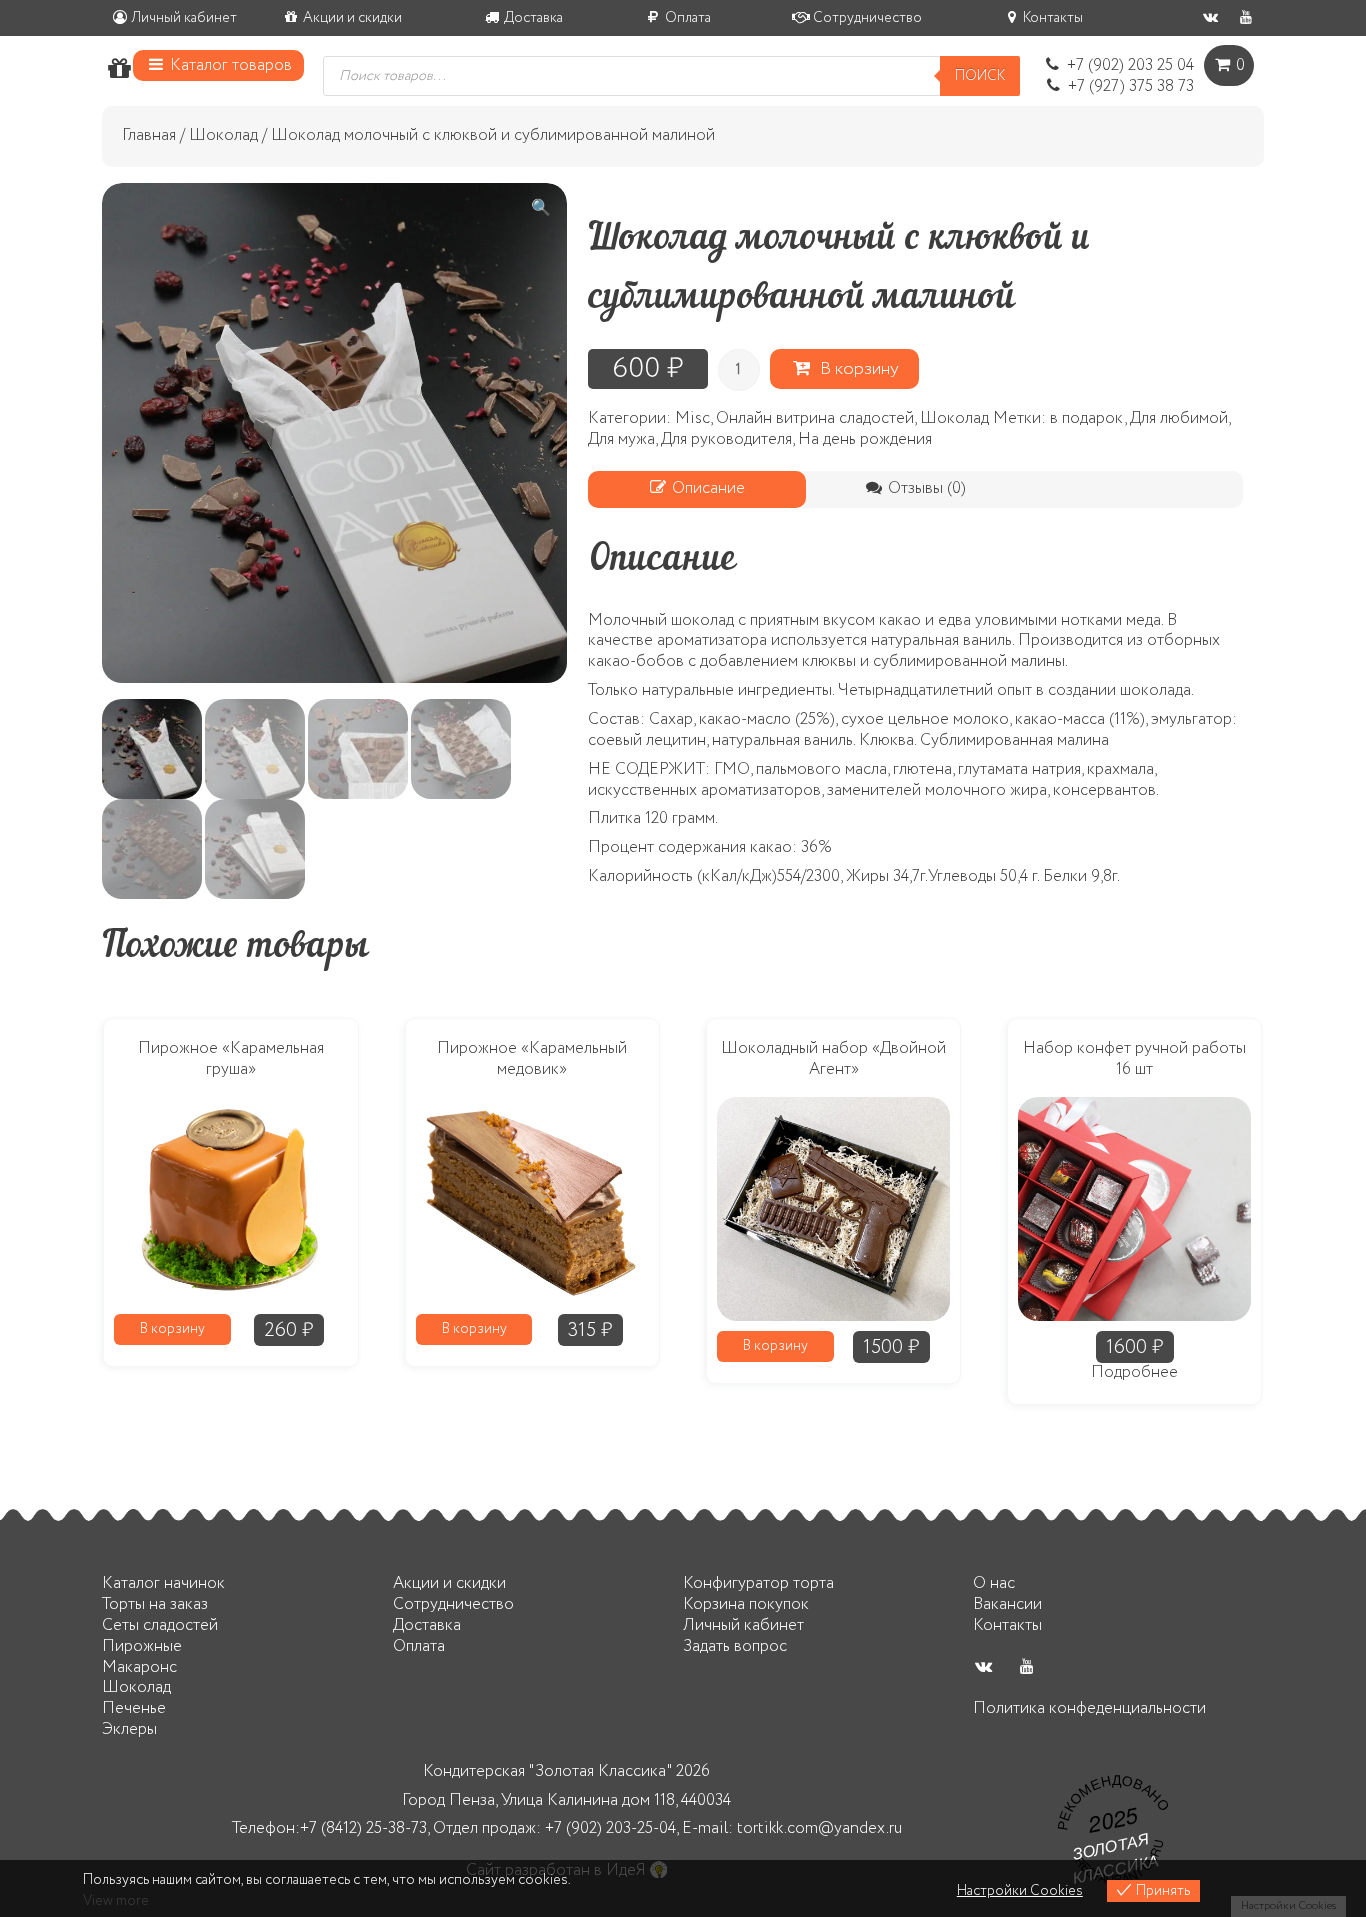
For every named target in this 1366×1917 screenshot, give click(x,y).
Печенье (134, 1708)
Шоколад (223, 135)
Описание (706, 488)
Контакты (1051, 18)
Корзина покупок (746, 1604)
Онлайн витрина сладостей (815, 418)
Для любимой (1179, 418)
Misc (692, 418)
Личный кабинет (182, 18)
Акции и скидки (351, 18)
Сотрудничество (866, 18)
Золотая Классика (1115, 1857)
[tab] (697, 489)
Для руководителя (726, 439)
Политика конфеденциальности (1089, 1708)
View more (116, 1901)
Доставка (532, 18)
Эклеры (129, 1729)
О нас (994, 1583)
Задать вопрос (735, 1646)
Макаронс (139, 1667)
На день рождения (865, 439)
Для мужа (621, 439)
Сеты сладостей (160, 1625)
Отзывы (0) (925, 488)
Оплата (686, 18)
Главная (149, 135)
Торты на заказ (155, 1604)
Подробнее (1134, 1373)
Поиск (980, 76)
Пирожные (142, 1646)
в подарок (1087, 418)
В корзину (855, 369)
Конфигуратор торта (758, 1583)
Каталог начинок (163, 1583)
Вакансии (1007, 1604)
